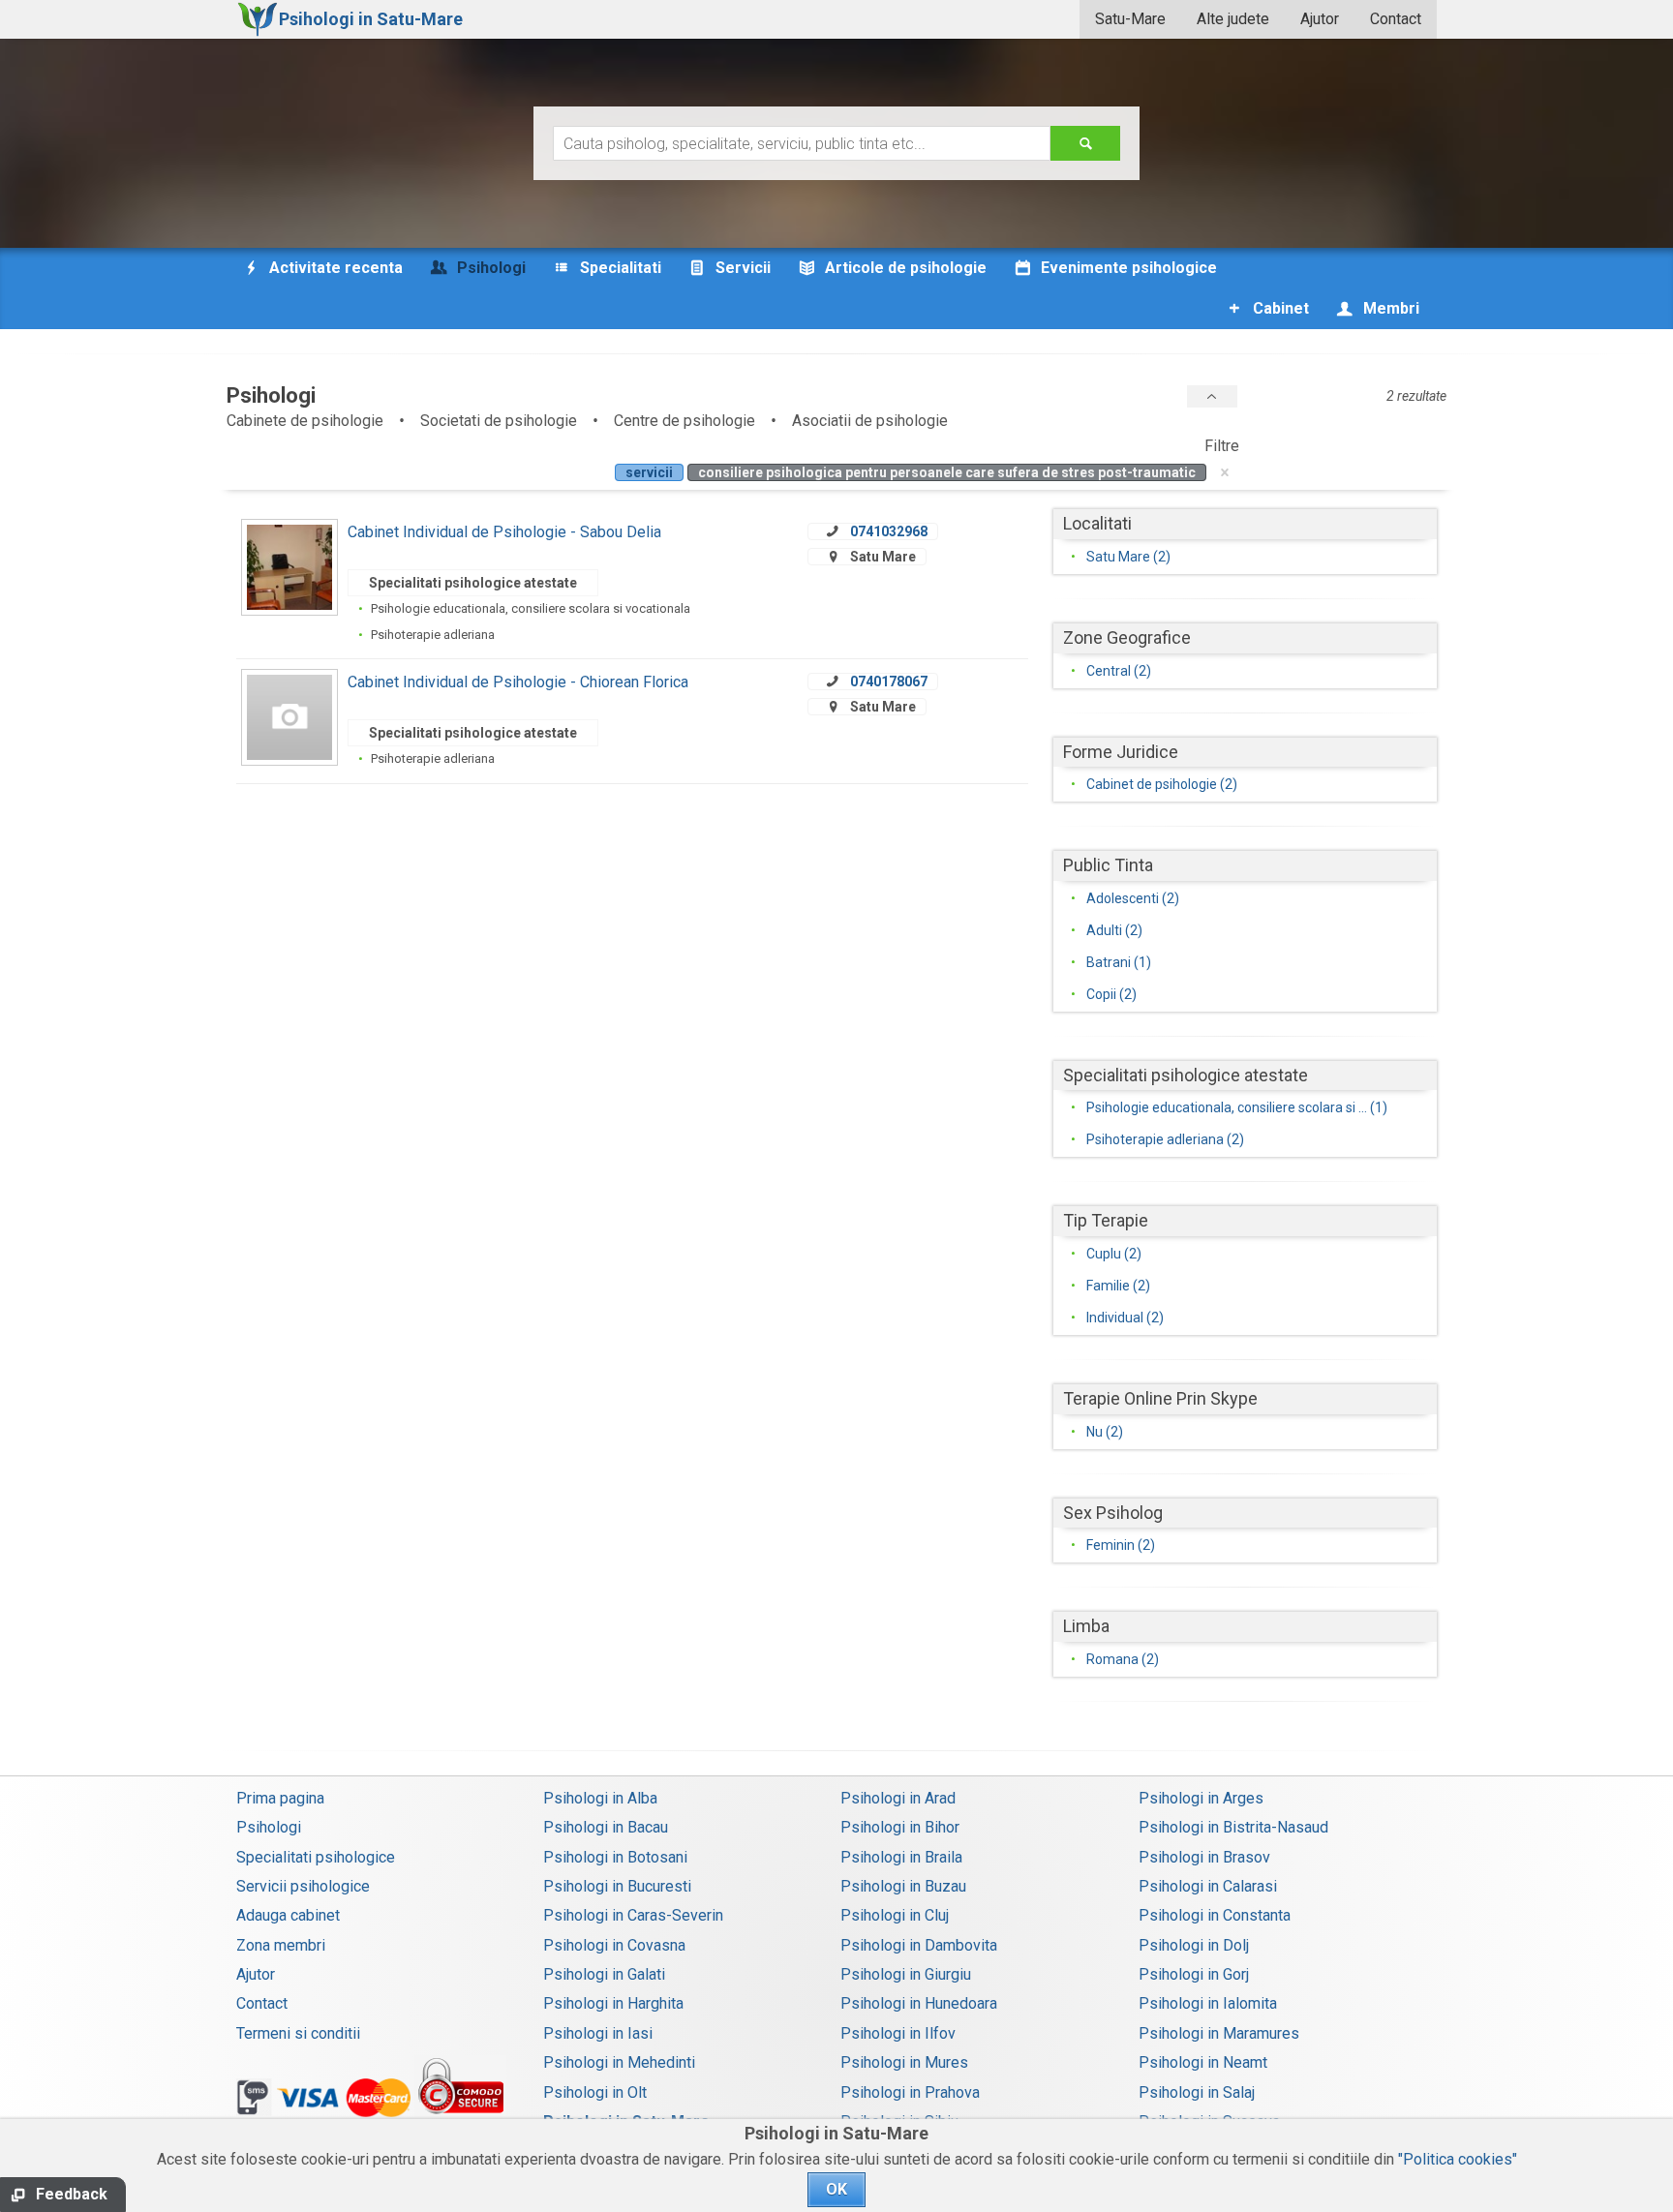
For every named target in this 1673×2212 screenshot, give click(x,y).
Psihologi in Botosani (615, 1857)
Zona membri (281, 1945)
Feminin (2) (1121, 1545)
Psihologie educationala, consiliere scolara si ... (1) (1237, 1107)
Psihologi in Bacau (606, 1827)
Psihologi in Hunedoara (919, 2003)
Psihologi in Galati (604, 1974)
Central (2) (1119, 671)
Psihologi (269, 1827)
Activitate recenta (334, 268)
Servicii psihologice (303, 1886)
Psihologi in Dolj (1194, 1945)
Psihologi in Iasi (598, 2033)
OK (836, 2189)
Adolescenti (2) (1133, 898)
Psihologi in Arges (1201, 1798)
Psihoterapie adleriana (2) (1165, 1139)
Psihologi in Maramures (1219, 2033)
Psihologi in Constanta (1215, 1915)
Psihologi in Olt (595, 2092)
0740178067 (889, 682)
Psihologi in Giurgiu (906, 1974)
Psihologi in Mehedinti (619, 2062)
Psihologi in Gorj (1194, 1974)
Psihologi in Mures (904, 2062)
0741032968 (889, 531)
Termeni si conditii (298, 2033)
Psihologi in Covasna (614, 1945)
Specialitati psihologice (316, 1857)
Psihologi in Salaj (1197, 2092)
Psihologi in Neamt (1203, 2062)
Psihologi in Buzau (903, 1886)
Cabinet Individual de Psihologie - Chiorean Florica (518, 682)
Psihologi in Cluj (895, 1915)
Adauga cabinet (288, 1915)
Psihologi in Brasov (1204, 1857)
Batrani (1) (1119, 962)
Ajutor (1320, 19)
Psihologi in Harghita (613, 2003)
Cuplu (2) (1114, 1254)
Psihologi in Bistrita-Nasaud (1233, 1827)
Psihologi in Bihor (900, 1827)
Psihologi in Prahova (910, 2092)
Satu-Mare (1130, 19)
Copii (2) (1111, 994)
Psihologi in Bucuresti (617, 1886)
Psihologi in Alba (600, 1798)
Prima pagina (280, 1798)
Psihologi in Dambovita (919, 1945)
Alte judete (1233, 19)
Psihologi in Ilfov (898, 2033)
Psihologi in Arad (898, 1798)
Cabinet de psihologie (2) (1162, 784)
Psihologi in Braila (901, 1857)
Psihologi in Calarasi (1208, 1886)
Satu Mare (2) (1128, 557)
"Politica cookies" (1458, 2159)
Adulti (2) (1114, 930)
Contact (1396, 19)
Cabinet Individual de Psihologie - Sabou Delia (504, 532)
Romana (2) (1123, 1659)
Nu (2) (1105, 1432)
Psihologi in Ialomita (1208, 2003)
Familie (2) (1118, 1286)
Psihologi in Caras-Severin (633, 1915)
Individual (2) (1125, 1318)
